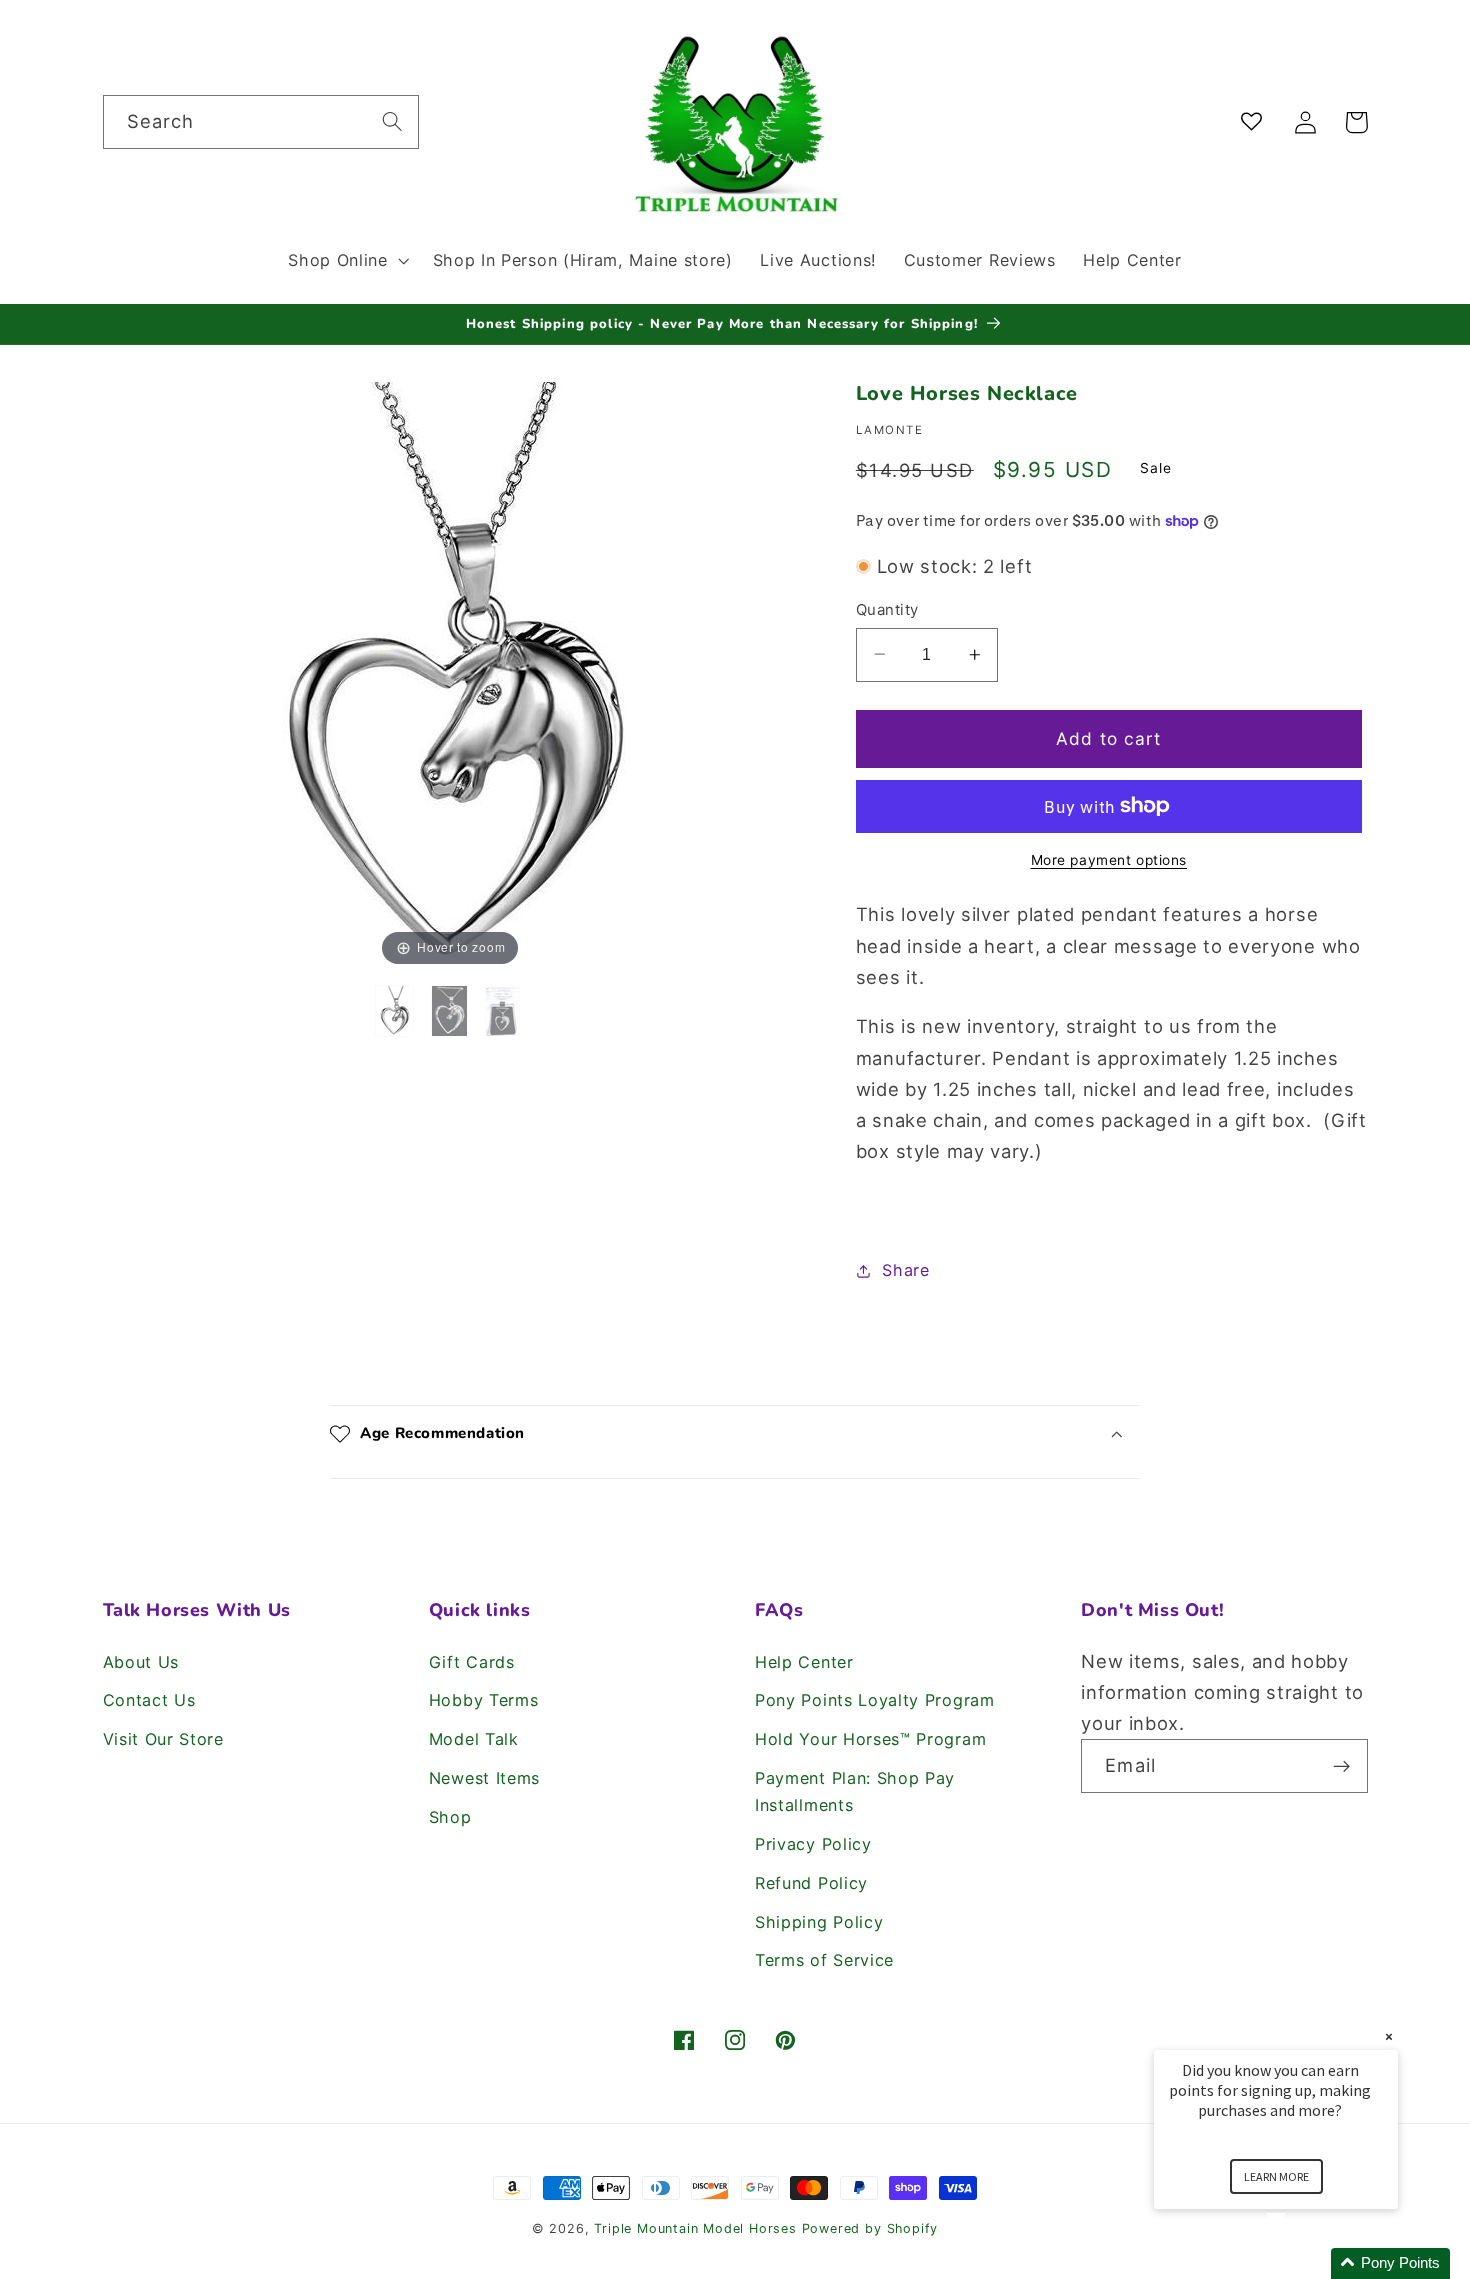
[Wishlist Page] (1255, 122)
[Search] (392, 121)
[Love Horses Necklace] (397, 1011)
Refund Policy (811, 1883)
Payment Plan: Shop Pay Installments (855, 1791)
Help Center (804, 1662)
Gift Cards (472, 1662)
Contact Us (149, 1700)
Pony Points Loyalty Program (875, 1700)
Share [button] (905, 1270)
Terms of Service (824, 1960)
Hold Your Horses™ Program (870, 1739)
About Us (141, 1662)
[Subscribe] (1341, 1766)
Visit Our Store (163, 1739)
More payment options (1109, 860)
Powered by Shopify (870, 2228)
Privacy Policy (813, 1844)
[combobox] (261, 122)
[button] (346, 260)
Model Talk (474, 1739)
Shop (450, 1817)
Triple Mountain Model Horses (695, 2228)
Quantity (887, 609)
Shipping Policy (819, 1922)
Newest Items (484, 1778)
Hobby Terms (484, 1700)
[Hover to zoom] (450, 674)
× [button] (1389, 2036)
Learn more (1276, 2176)
